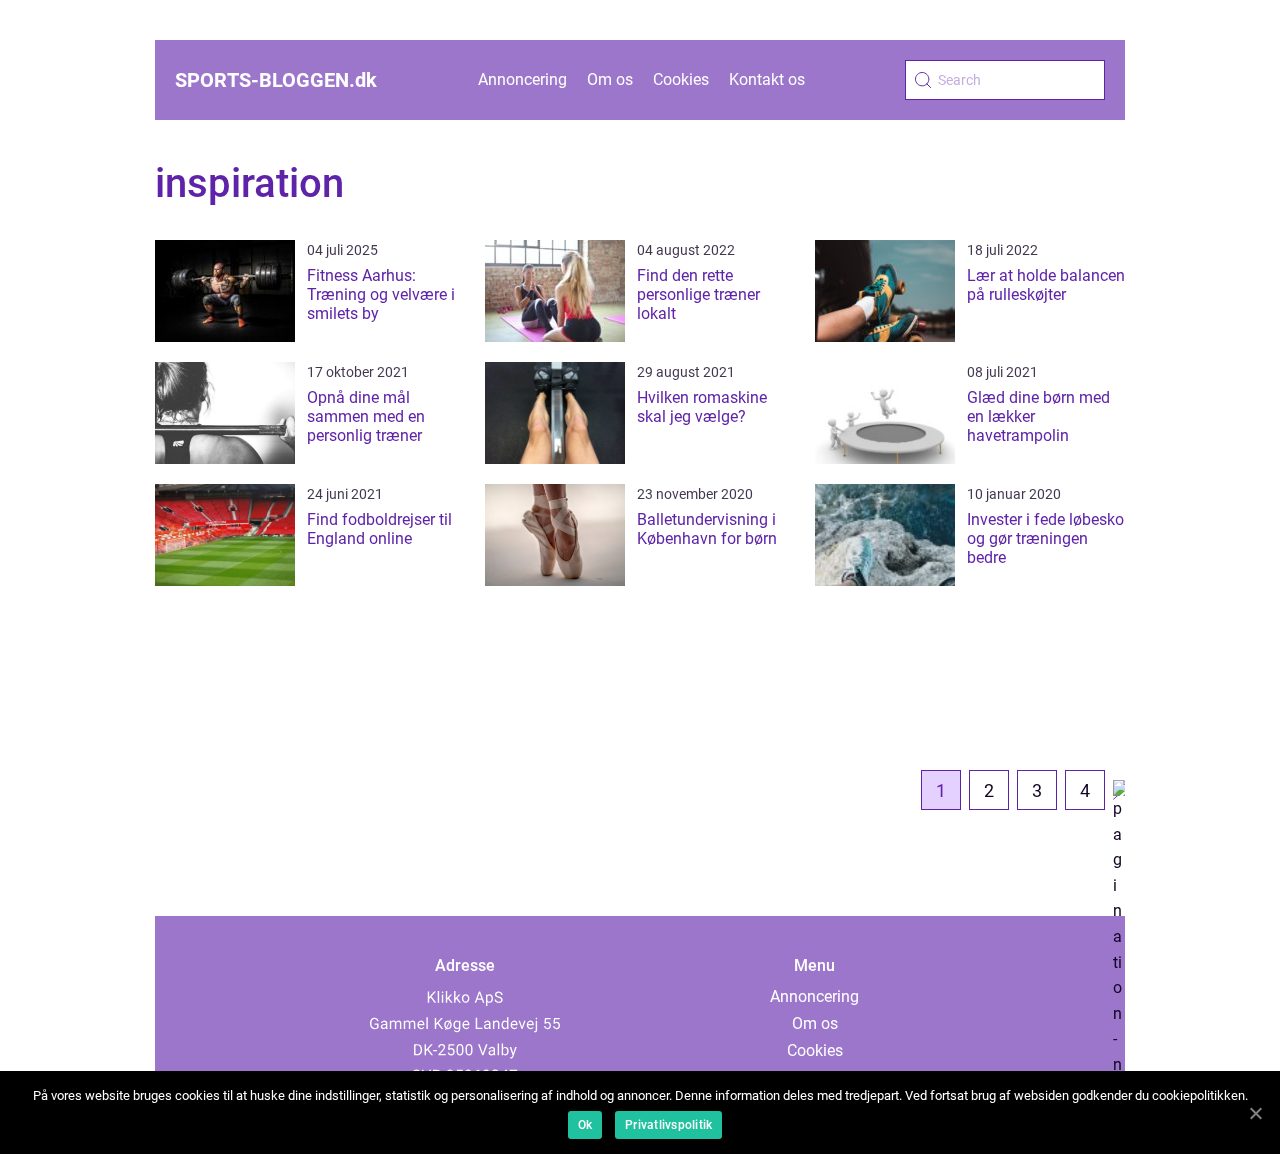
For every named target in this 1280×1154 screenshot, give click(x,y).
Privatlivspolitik (668, 1125)
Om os (610, 79)
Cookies (681, 79)
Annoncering (522, 79)
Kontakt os (767, 79)
